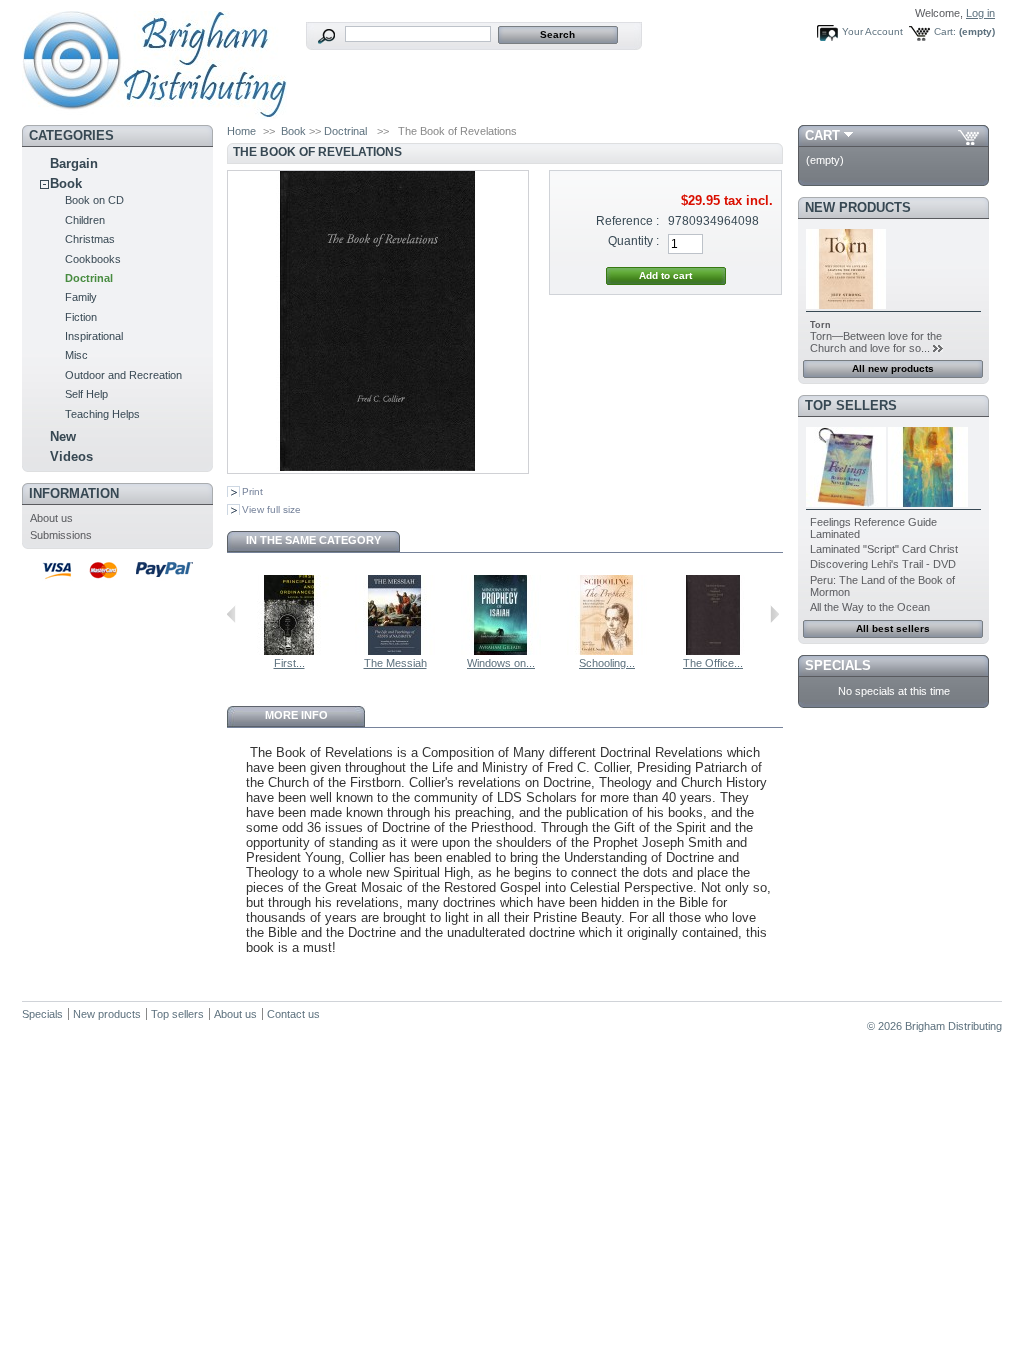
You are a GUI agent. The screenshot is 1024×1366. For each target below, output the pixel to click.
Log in (980, 13)
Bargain (74, 163)
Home (241, 131)
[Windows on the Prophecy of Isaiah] (501, 651)
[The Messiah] (395, 651)
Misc (76, 355)
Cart (822, 135)
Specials (838, 665)
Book (66, 183)
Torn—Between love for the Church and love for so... (876, 342)
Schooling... (607, 663)
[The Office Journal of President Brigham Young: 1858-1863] (713, 651)
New (63, 436)
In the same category (313, 540)
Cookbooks (93, 259)
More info (296, 715)
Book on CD (94, 200)
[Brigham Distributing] (154, 111)
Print (252, 491)
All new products (893, 368)
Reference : (627, 221)
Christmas (90, 239)
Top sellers (851, 405)
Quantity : (633, 241)
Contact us (293, 1014)
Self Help (86, 394)
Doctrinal (89, 278)
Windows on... (501, 663)
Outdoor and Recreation (123, 375)
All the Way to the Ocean (870, 607)
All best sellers (893, 628)
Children (85, 220)
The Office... (713, 663)
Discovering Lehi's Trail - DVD (883, 564)
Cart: (945, 31)
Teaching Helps (102, 414)
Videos (71, 456)
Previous (231, 614)
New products (858, 207)
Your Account (872, 31)
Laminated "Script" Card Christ (884, 549)
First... (289, 663)
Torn (820, 325)
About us (51, 518)
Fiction (81, 317)
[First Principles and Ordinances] (289, 651)
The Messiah (395, 663)
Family (81, 297)
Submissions (61, 535)
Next (774, 614)
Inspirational (94, 336)
